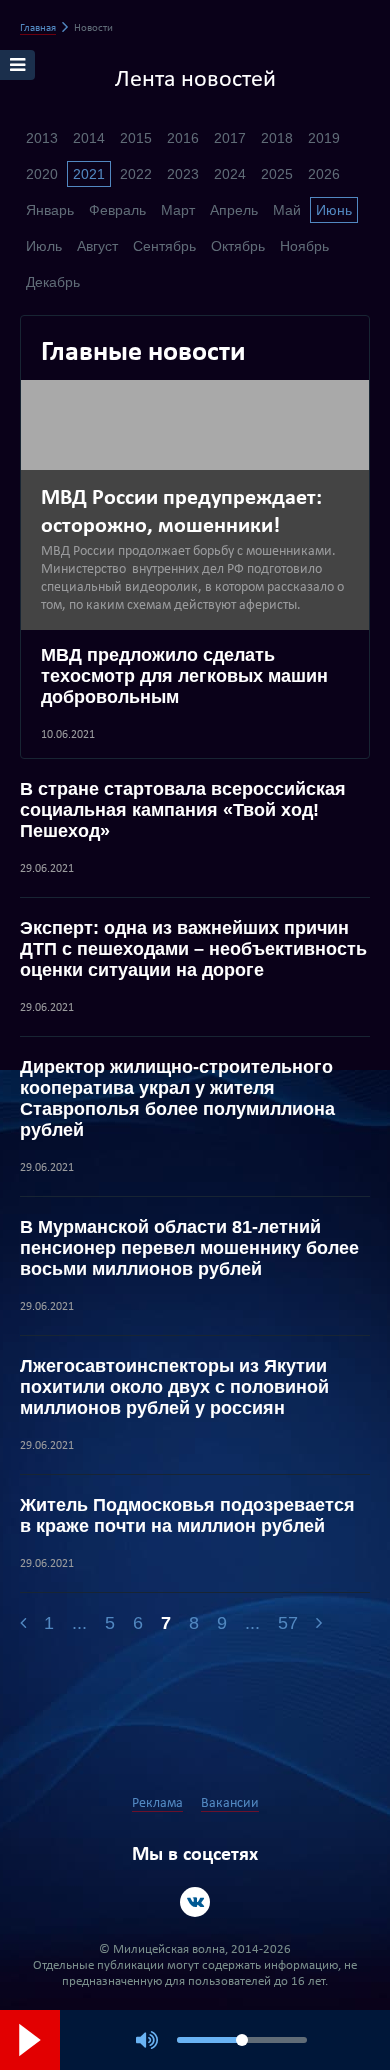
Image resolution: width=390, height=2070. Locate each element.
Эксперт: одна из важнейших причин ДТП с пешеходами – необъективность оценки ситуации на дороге (193, 949)
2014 (89, 138)
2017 (230, 138)
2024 (230, 174)
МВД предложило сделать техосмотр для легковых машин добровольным (184, 676)
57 (288, 1623)
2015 (136, 138)
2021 (89, 174)
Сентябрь (164, 246)
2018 (277, 138)
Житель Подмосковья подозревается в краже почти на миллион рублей (187, 1515)
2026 (324, 174)
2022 (136, 174)
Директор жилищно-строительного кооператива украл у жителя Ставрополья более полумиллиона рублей (177, 1098)
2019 (324, 138)
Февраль (117, 210)
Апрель (234, 210)
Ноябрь (304, 246)
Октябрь (238, 246)
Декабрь (53, 282)
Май (287, 210)
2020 (42, 174)
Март (178, 210)
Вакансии (230, 1803)
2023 (183, 174)
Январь (50, 210)
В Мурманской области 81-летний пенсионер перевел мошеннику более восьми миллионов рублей (189, 1248)
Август (97, 246)
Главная (38, 28)
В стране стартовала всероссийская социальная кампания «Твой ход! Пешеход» (183, 810)
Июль (44, 246)
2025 (277, 174)
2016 (183, 138)
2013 (42, 138)
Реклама (157, 1803)
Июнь (334, 210)
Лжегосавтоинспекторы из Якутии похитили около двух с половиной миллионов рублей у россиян (174, 1387)
